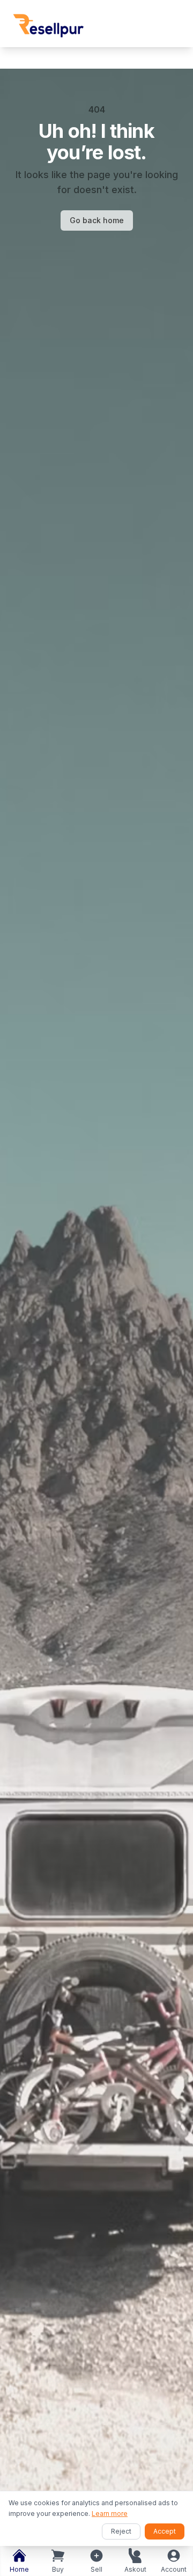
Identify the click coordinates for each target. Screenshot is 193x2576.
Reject (121, 2531)
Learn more (110, 2514)
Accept (165, 2531)
